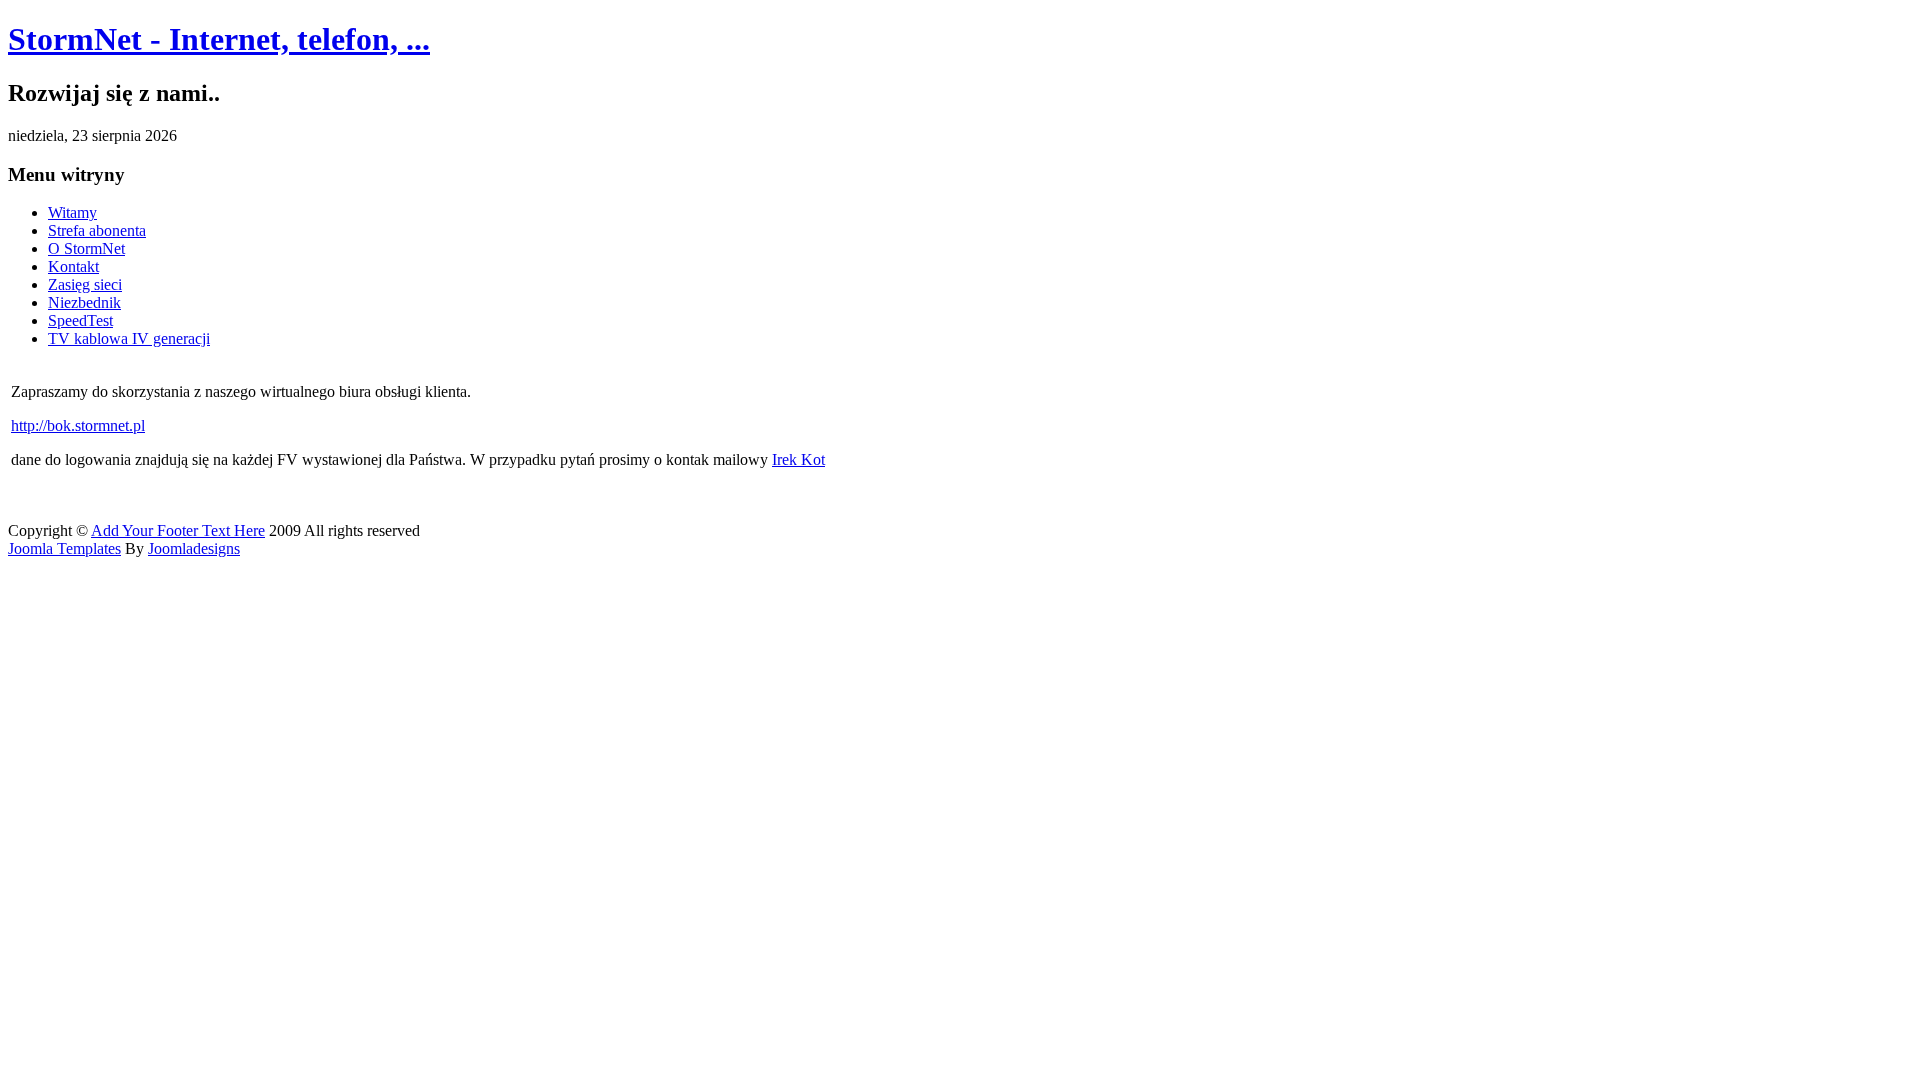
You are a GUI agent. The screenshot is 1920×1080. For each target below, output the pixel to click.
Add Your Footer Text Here (178, 530)
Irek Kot (798, 459)
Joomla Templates (64, 548)
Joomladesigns (194, 548)
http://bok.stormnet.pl (78, 425)
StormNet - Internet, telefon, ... (219, 39)
